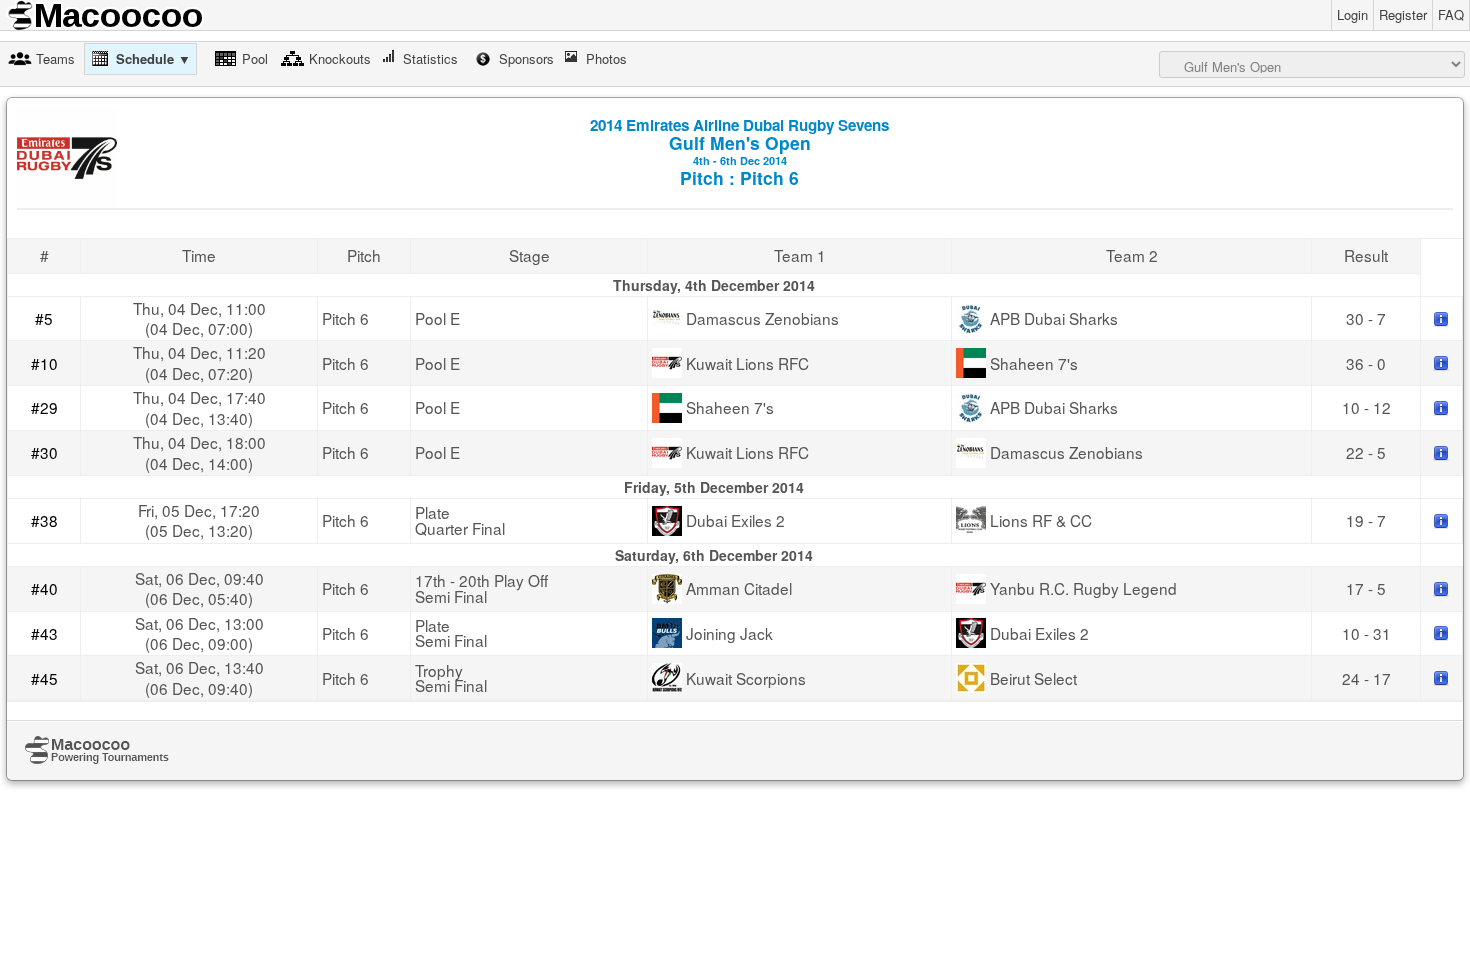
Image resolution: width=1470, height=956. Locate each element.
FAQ (1451, 14)
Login (1352, 14)
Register (1403, 14)
